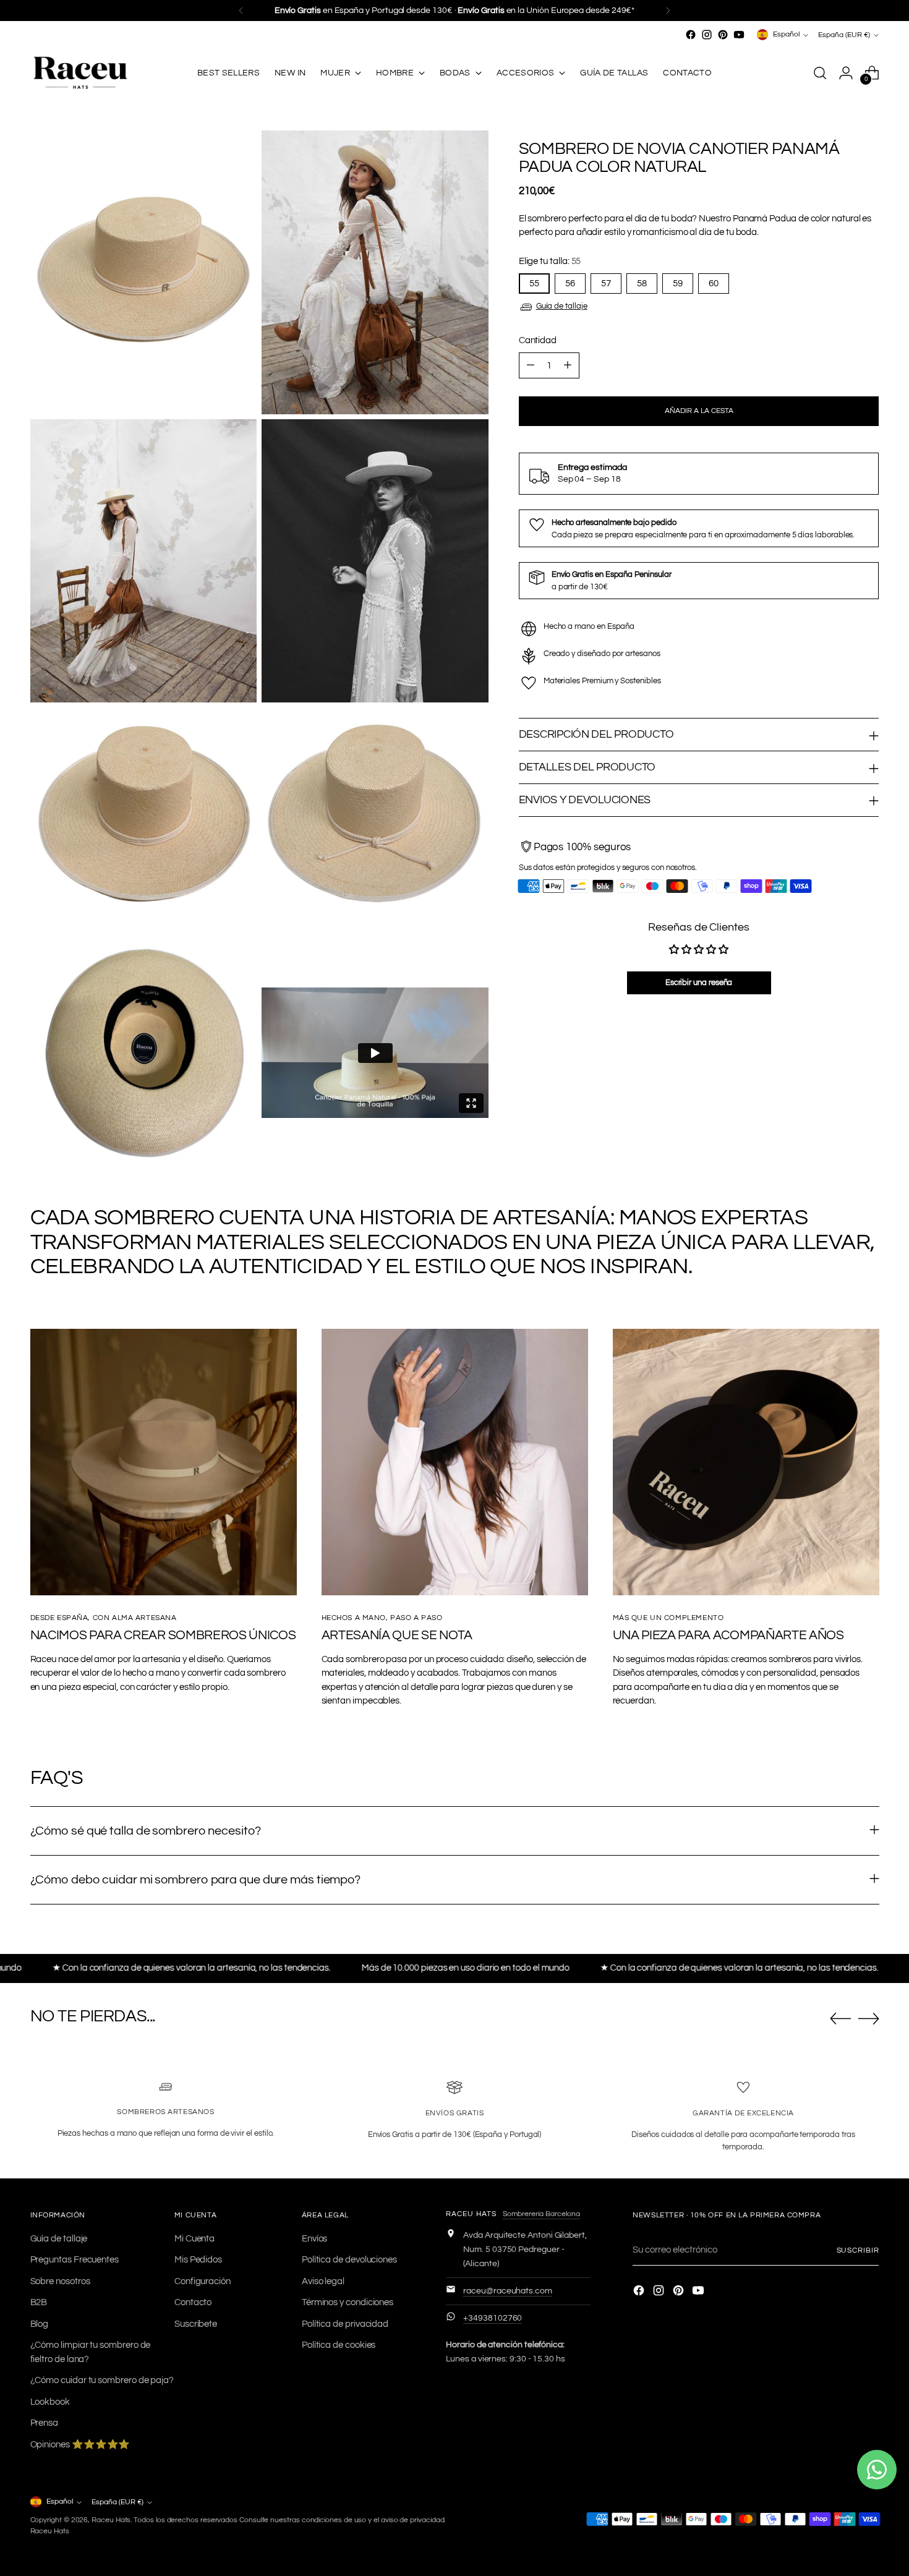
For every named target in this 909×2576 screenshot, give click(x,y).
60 (714, 284)
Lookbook (50, 2402)
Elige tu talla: (550, 261)
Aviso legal (323, 2281)
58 (642, 284)
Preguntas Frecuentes (75, 2260)
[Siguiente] (668, 11)
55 (534, 284)
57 (606, 284)
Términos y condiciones (348, 2302)
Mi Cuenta (194, 2239)
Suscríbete (196, 2324)
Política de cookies (339, 2345)
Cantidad (538, 340)
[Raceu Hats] (80, 73)
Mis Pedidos (198, 2260)
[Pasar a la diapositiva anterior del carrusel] (840, 2019)
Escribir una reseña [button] (699, 983)
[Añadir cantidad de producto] (568, 366)
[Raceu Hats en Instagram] (707, 35)
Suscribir (858, 2250)
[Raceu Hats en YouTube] (739, 35)
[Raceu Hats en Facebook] (691, 35)
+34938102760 (493, 2318)
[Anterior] (241, 11)
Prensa (45, 2423)
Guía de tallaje (562, 306)
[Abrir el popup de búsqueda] (820, 73)
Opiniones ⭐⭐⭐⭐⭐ (80, 2445)
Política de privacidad (345, 2324)
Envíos (315, 2239)
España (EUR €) (844, 35)
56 (570, 284)
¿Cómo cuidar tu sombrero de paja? (102, 2380)
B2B (39, 2302)
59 (678, 284)
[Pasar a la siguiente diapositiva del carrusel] (869, 2018)
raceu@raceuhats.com (508, 2291)
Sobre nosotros (60, 2281)
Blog (40, 2324)
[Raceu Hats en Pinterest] (723, 35)
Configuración (203, 2281)
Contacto (193, 2302)
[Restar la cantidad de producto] (531, 366)
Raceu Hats (111, 2520)
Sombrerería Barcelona (541, 2214)
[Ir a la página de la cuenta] (846, 73)
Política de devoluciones (349, 2260)
